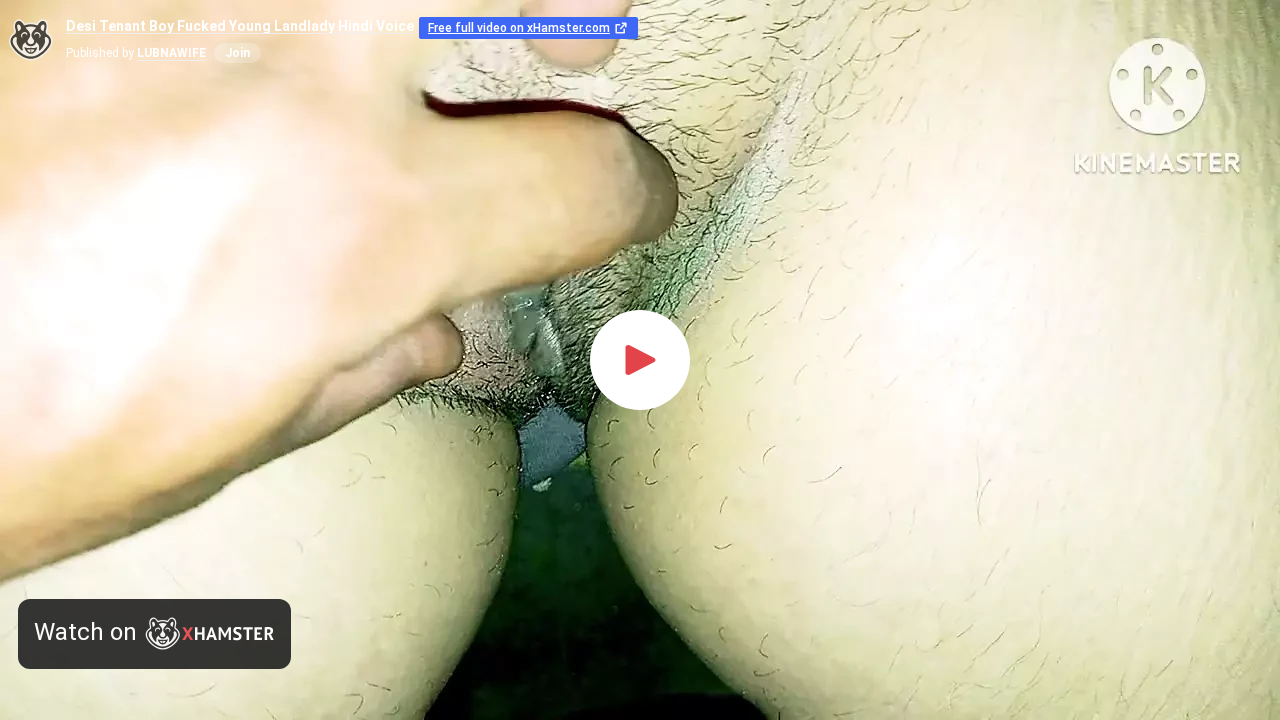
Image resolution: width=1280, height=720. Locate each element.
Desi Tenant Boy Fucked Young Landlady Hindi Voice (240, 26)
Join (237, 53)
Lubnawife (171, 53)
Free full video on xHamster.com (519, 28)
